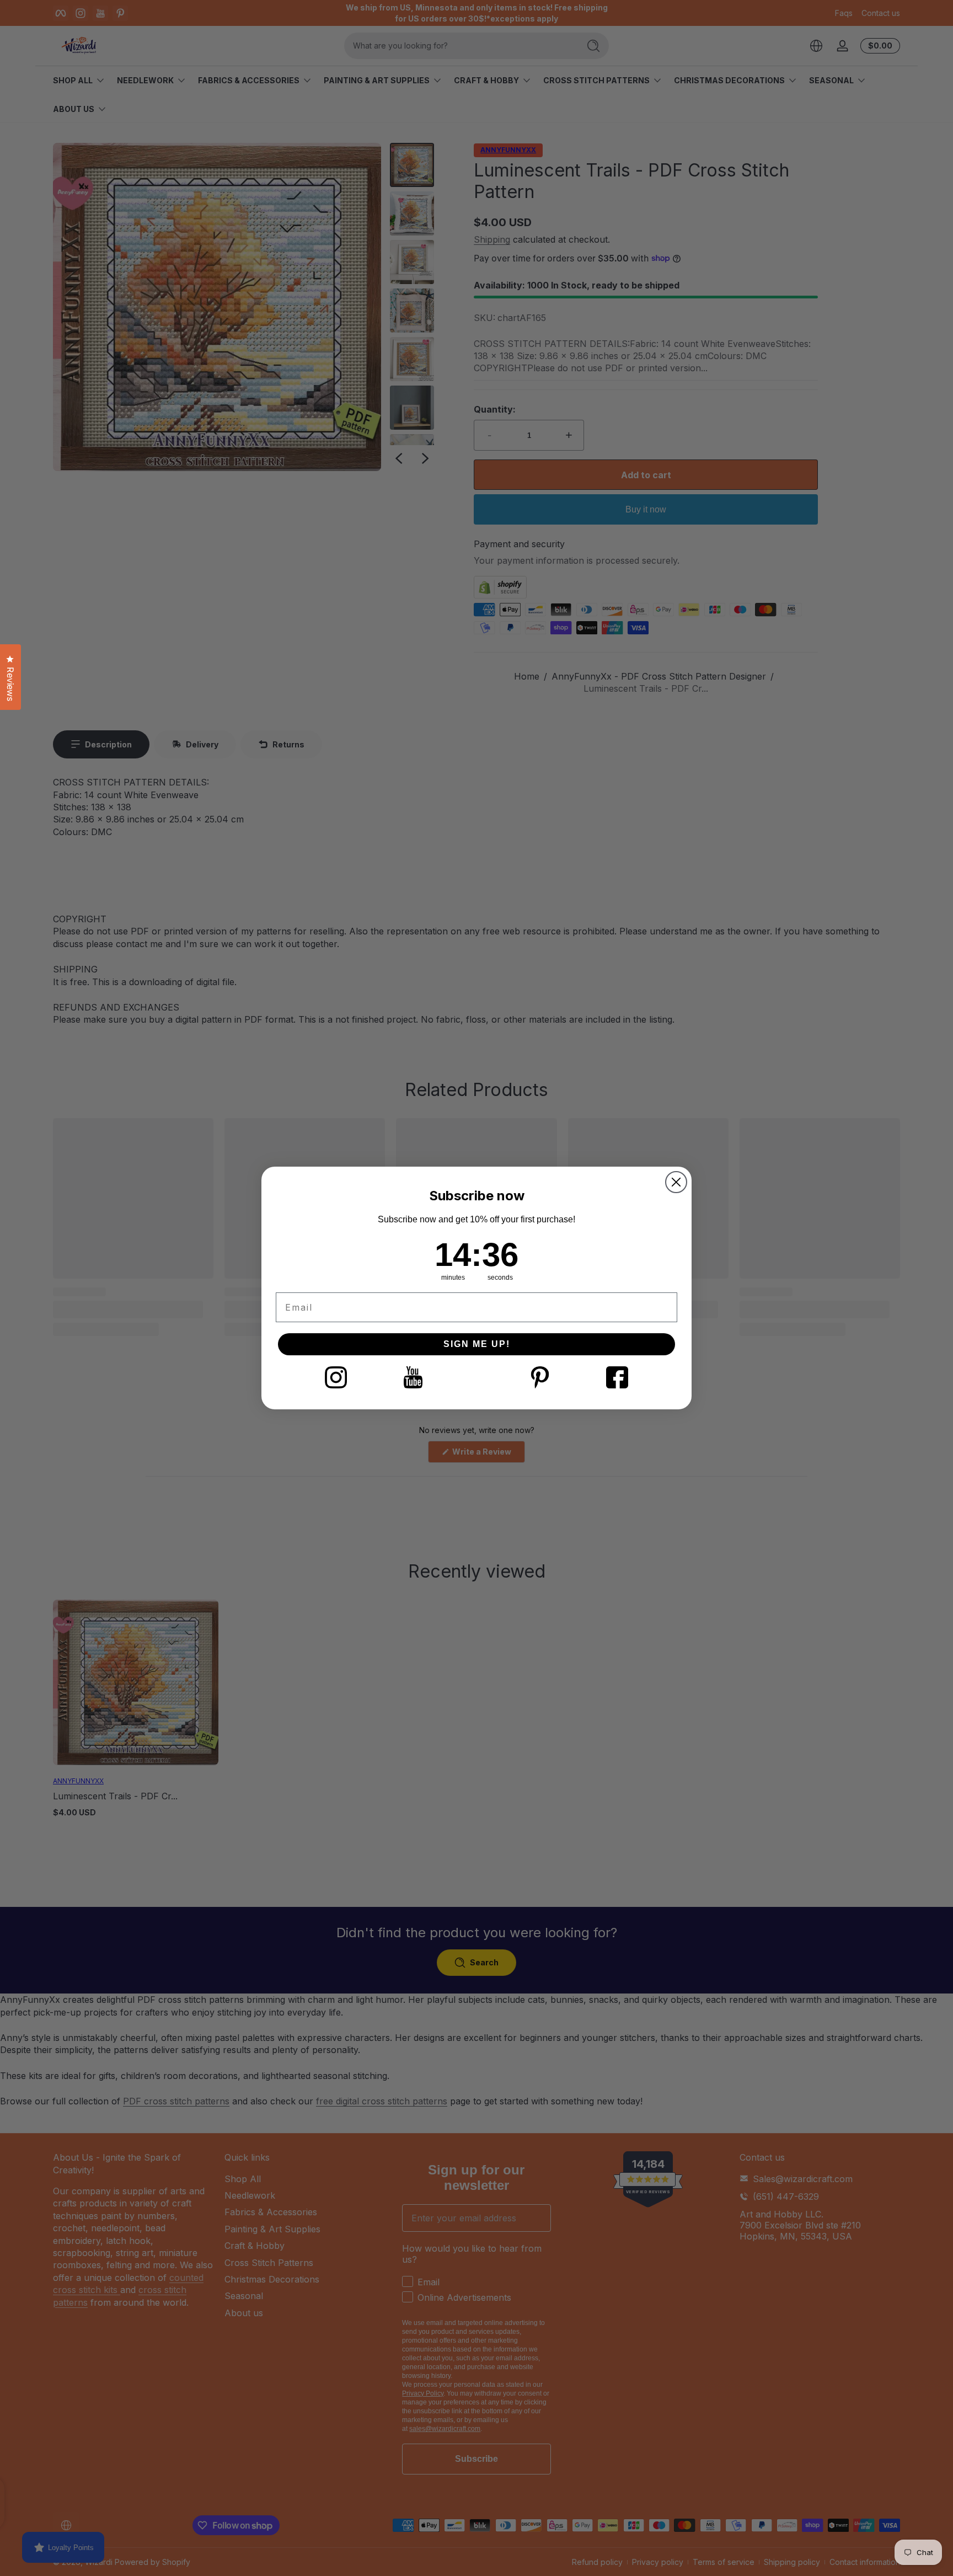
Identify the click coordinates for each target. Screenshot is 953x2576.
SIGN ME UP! (477, 1344)
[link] (336, 1377)
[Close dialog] (676, 1182)
